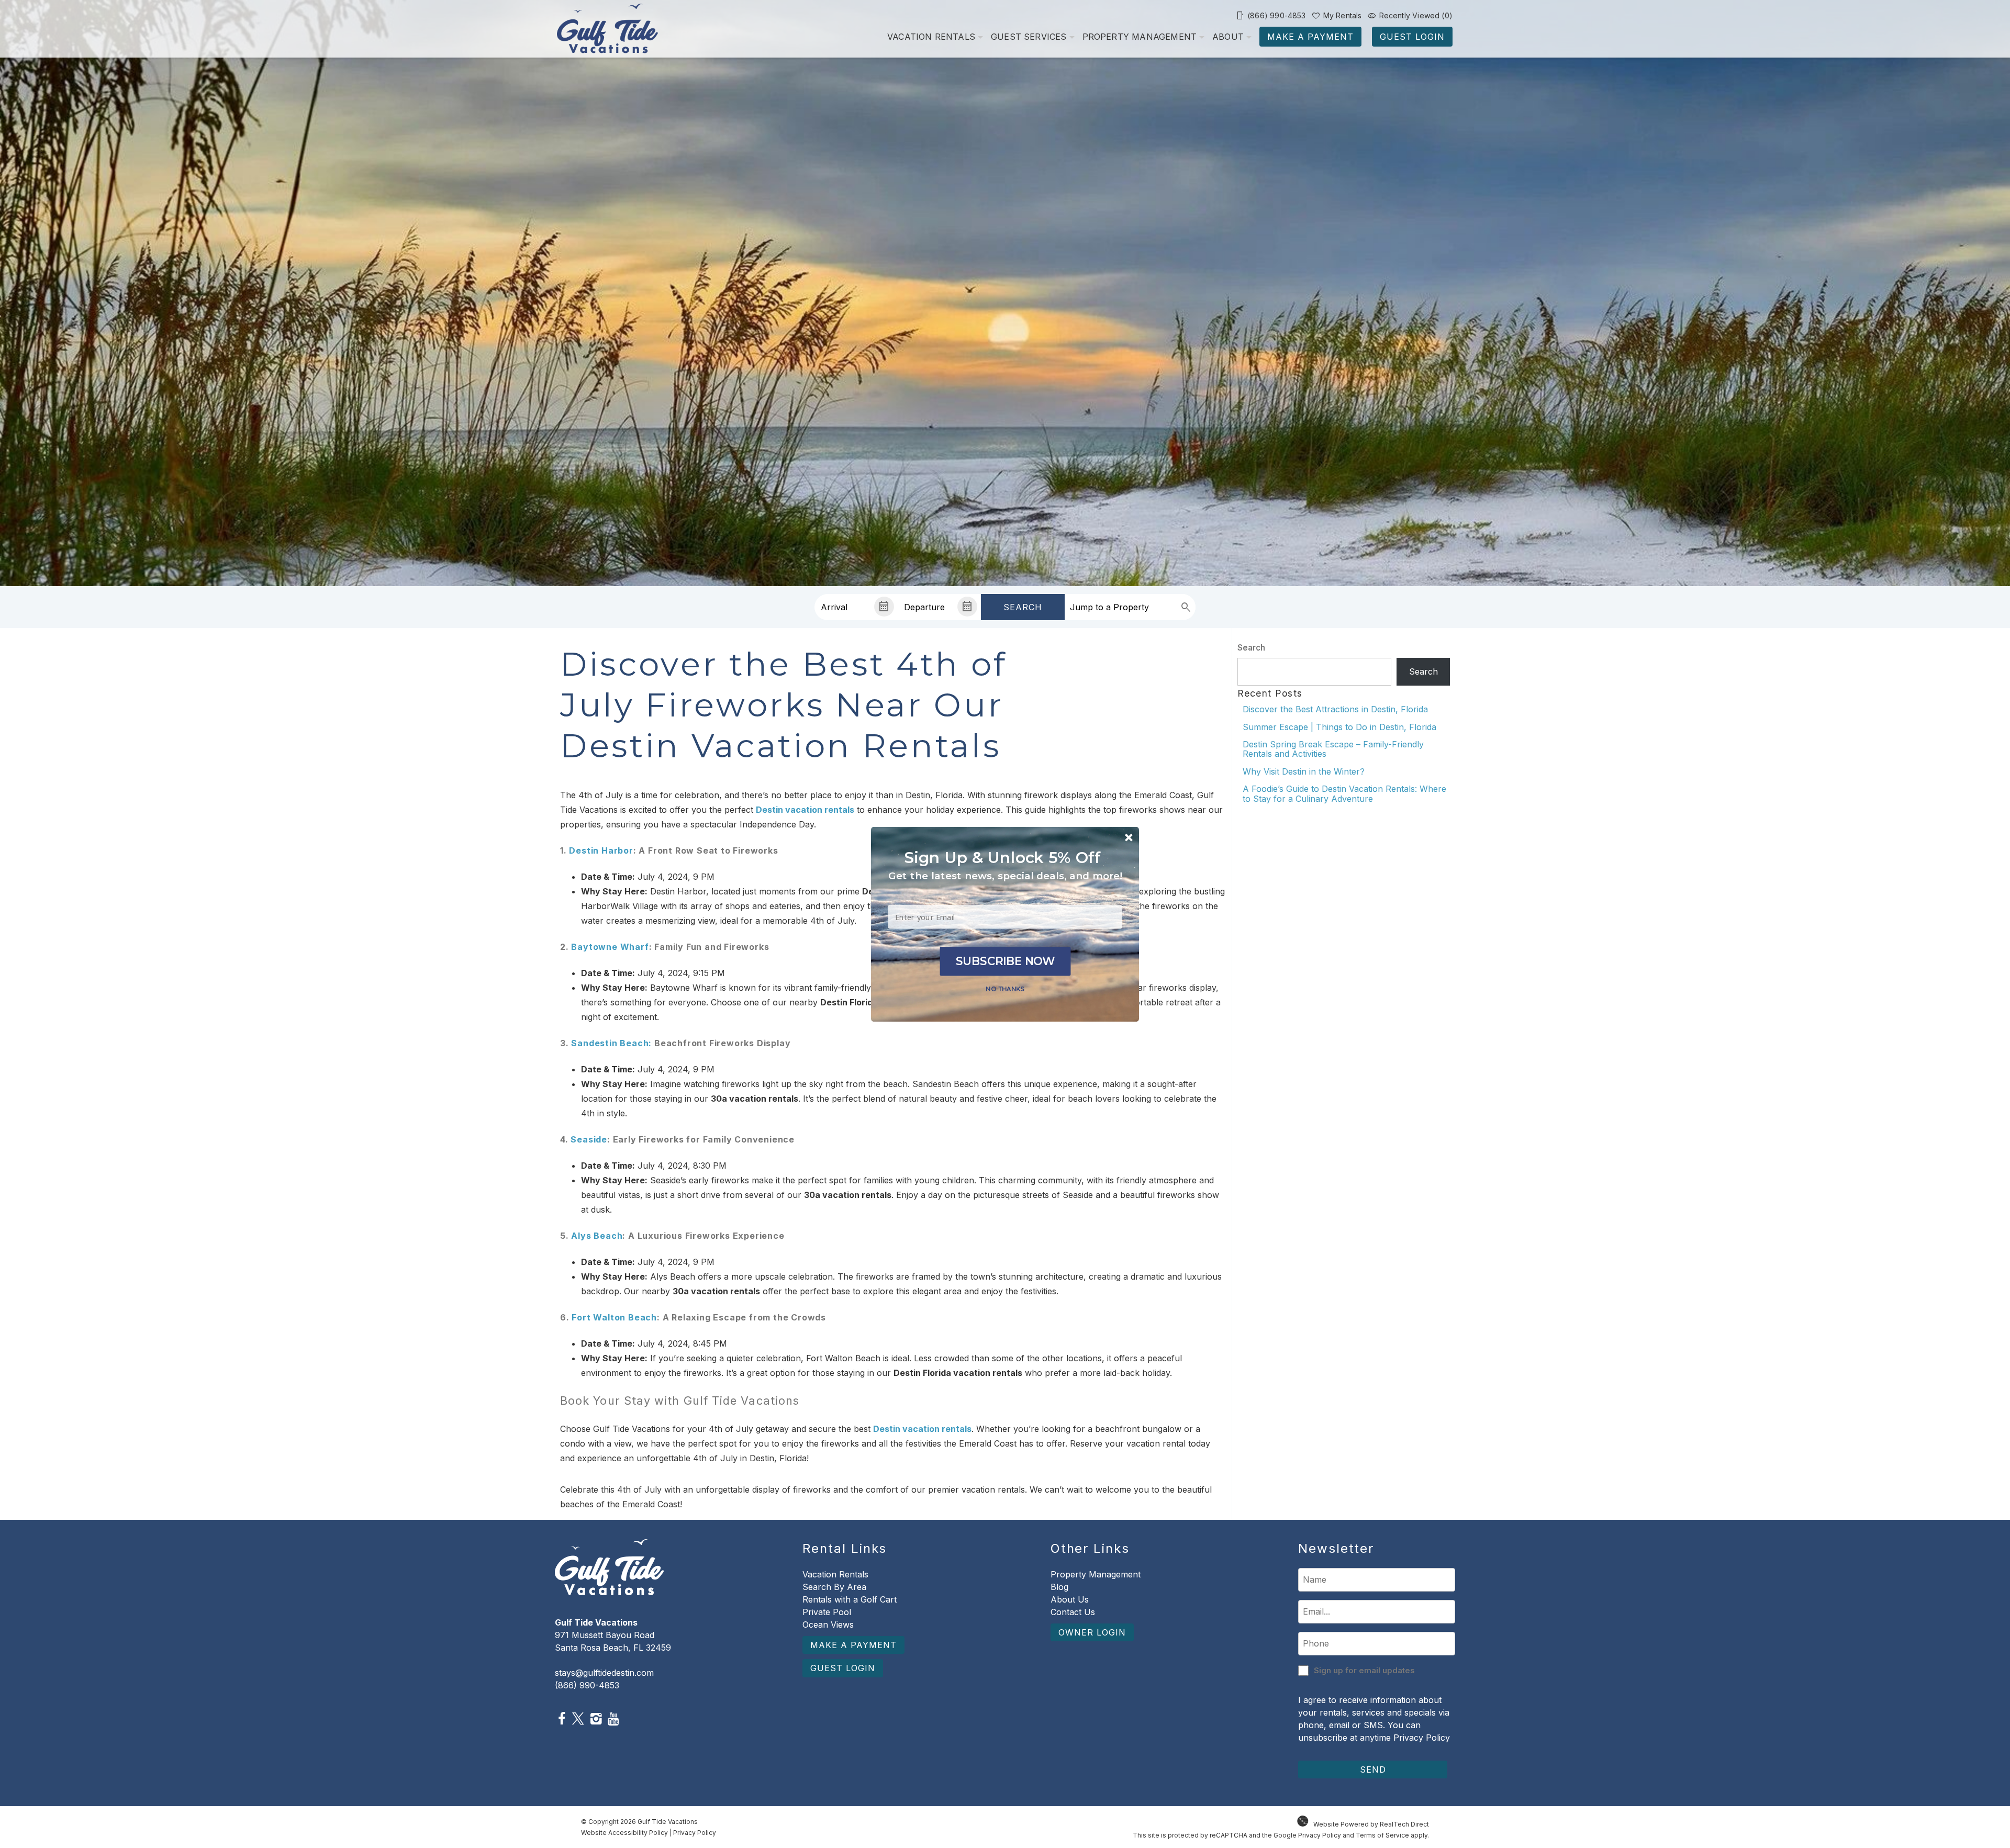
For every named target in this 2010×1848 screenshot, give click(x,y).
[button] (1005, 876)
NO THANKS (1005, 988)
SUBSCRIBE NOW (1006, 961)
